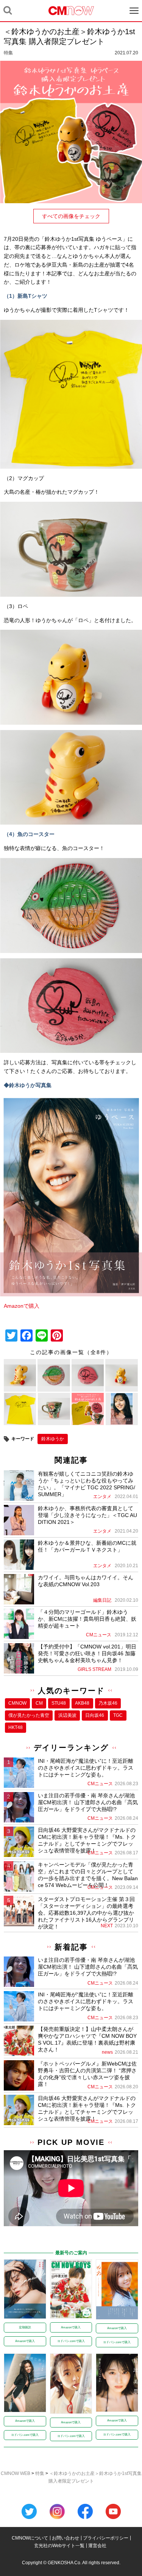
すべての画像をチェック (71, 216)
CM (39, 1703)
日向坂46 (95, 1715)
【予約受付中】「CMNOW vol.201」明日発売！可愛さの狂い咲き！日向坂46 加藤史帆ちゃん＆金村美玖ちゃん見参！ (87, 1653)
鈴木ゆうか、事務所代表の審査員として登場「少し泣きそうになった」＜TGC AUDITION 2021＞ (87, 1515)
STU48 (59, 1703)
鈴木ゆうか (53, 1439)
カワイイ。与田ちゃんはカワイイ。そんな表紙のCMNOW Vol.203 (86, 1581)
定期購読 (25, 2327)
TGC (118, 1715)
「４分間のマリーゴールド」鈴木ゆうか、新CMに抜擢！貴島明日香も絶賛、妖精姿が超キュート (87, 1619)
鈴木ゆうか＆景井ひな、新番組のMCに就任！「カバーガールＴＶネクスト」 (87, 1546)
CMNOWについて (30, 2538)
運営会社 (97, 2546)
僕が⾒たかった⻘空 (29, 1715)
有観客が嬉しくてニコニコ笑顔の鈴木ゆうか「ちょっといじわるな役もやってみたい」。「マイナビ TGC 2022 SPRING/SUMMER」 (87, 1484)
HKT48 (16, 1727)
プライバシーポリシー (106, 2538)
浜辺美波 (67, 1715)
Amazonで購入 (22, 1306)
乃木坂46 (108, 1703)
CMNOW (17, 1703)
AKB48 (82, 1703)
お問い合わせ (66, 2538)
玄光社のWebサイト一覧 (59, 2546)
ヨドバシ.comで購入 (71, 2341)
